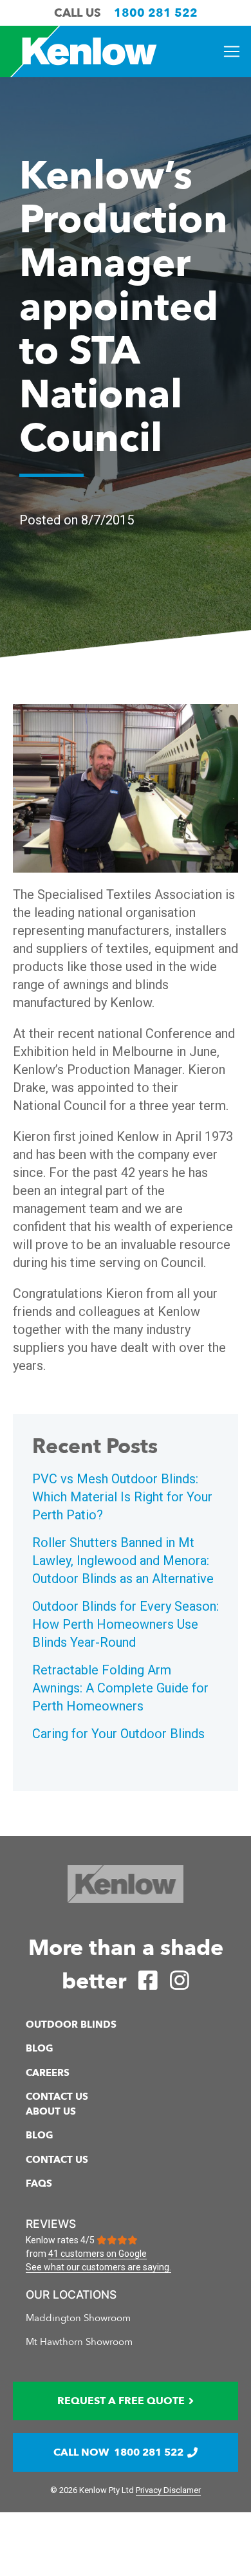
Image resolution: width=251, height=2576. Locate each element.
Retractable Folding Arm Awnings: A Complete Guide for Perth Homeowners (120, 1688)
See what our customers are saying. (98, 2267)
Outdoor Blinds (71, 2025)
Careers (48, 2073)
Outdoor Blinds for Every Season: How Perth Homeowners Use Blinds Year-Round (126, 1624)
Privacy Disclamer (168, 2490)
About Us (51, 2111)
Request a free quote (121, 2401)
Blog (40, 2048)
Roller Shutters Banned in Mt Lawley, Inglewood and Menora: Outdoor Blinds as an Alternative (123, 1561)
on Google (98, 2254)
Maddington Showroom (78, 2318)
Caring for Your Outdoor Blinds (118, 1734)
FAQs (39, 2183)
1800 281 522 (156, 13)
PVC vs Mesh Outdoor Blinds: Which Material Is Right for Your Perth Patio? (122, 1497)
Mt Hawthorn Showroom (79, 2342)
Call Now (118, 2452)
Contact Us (57, 2097)
